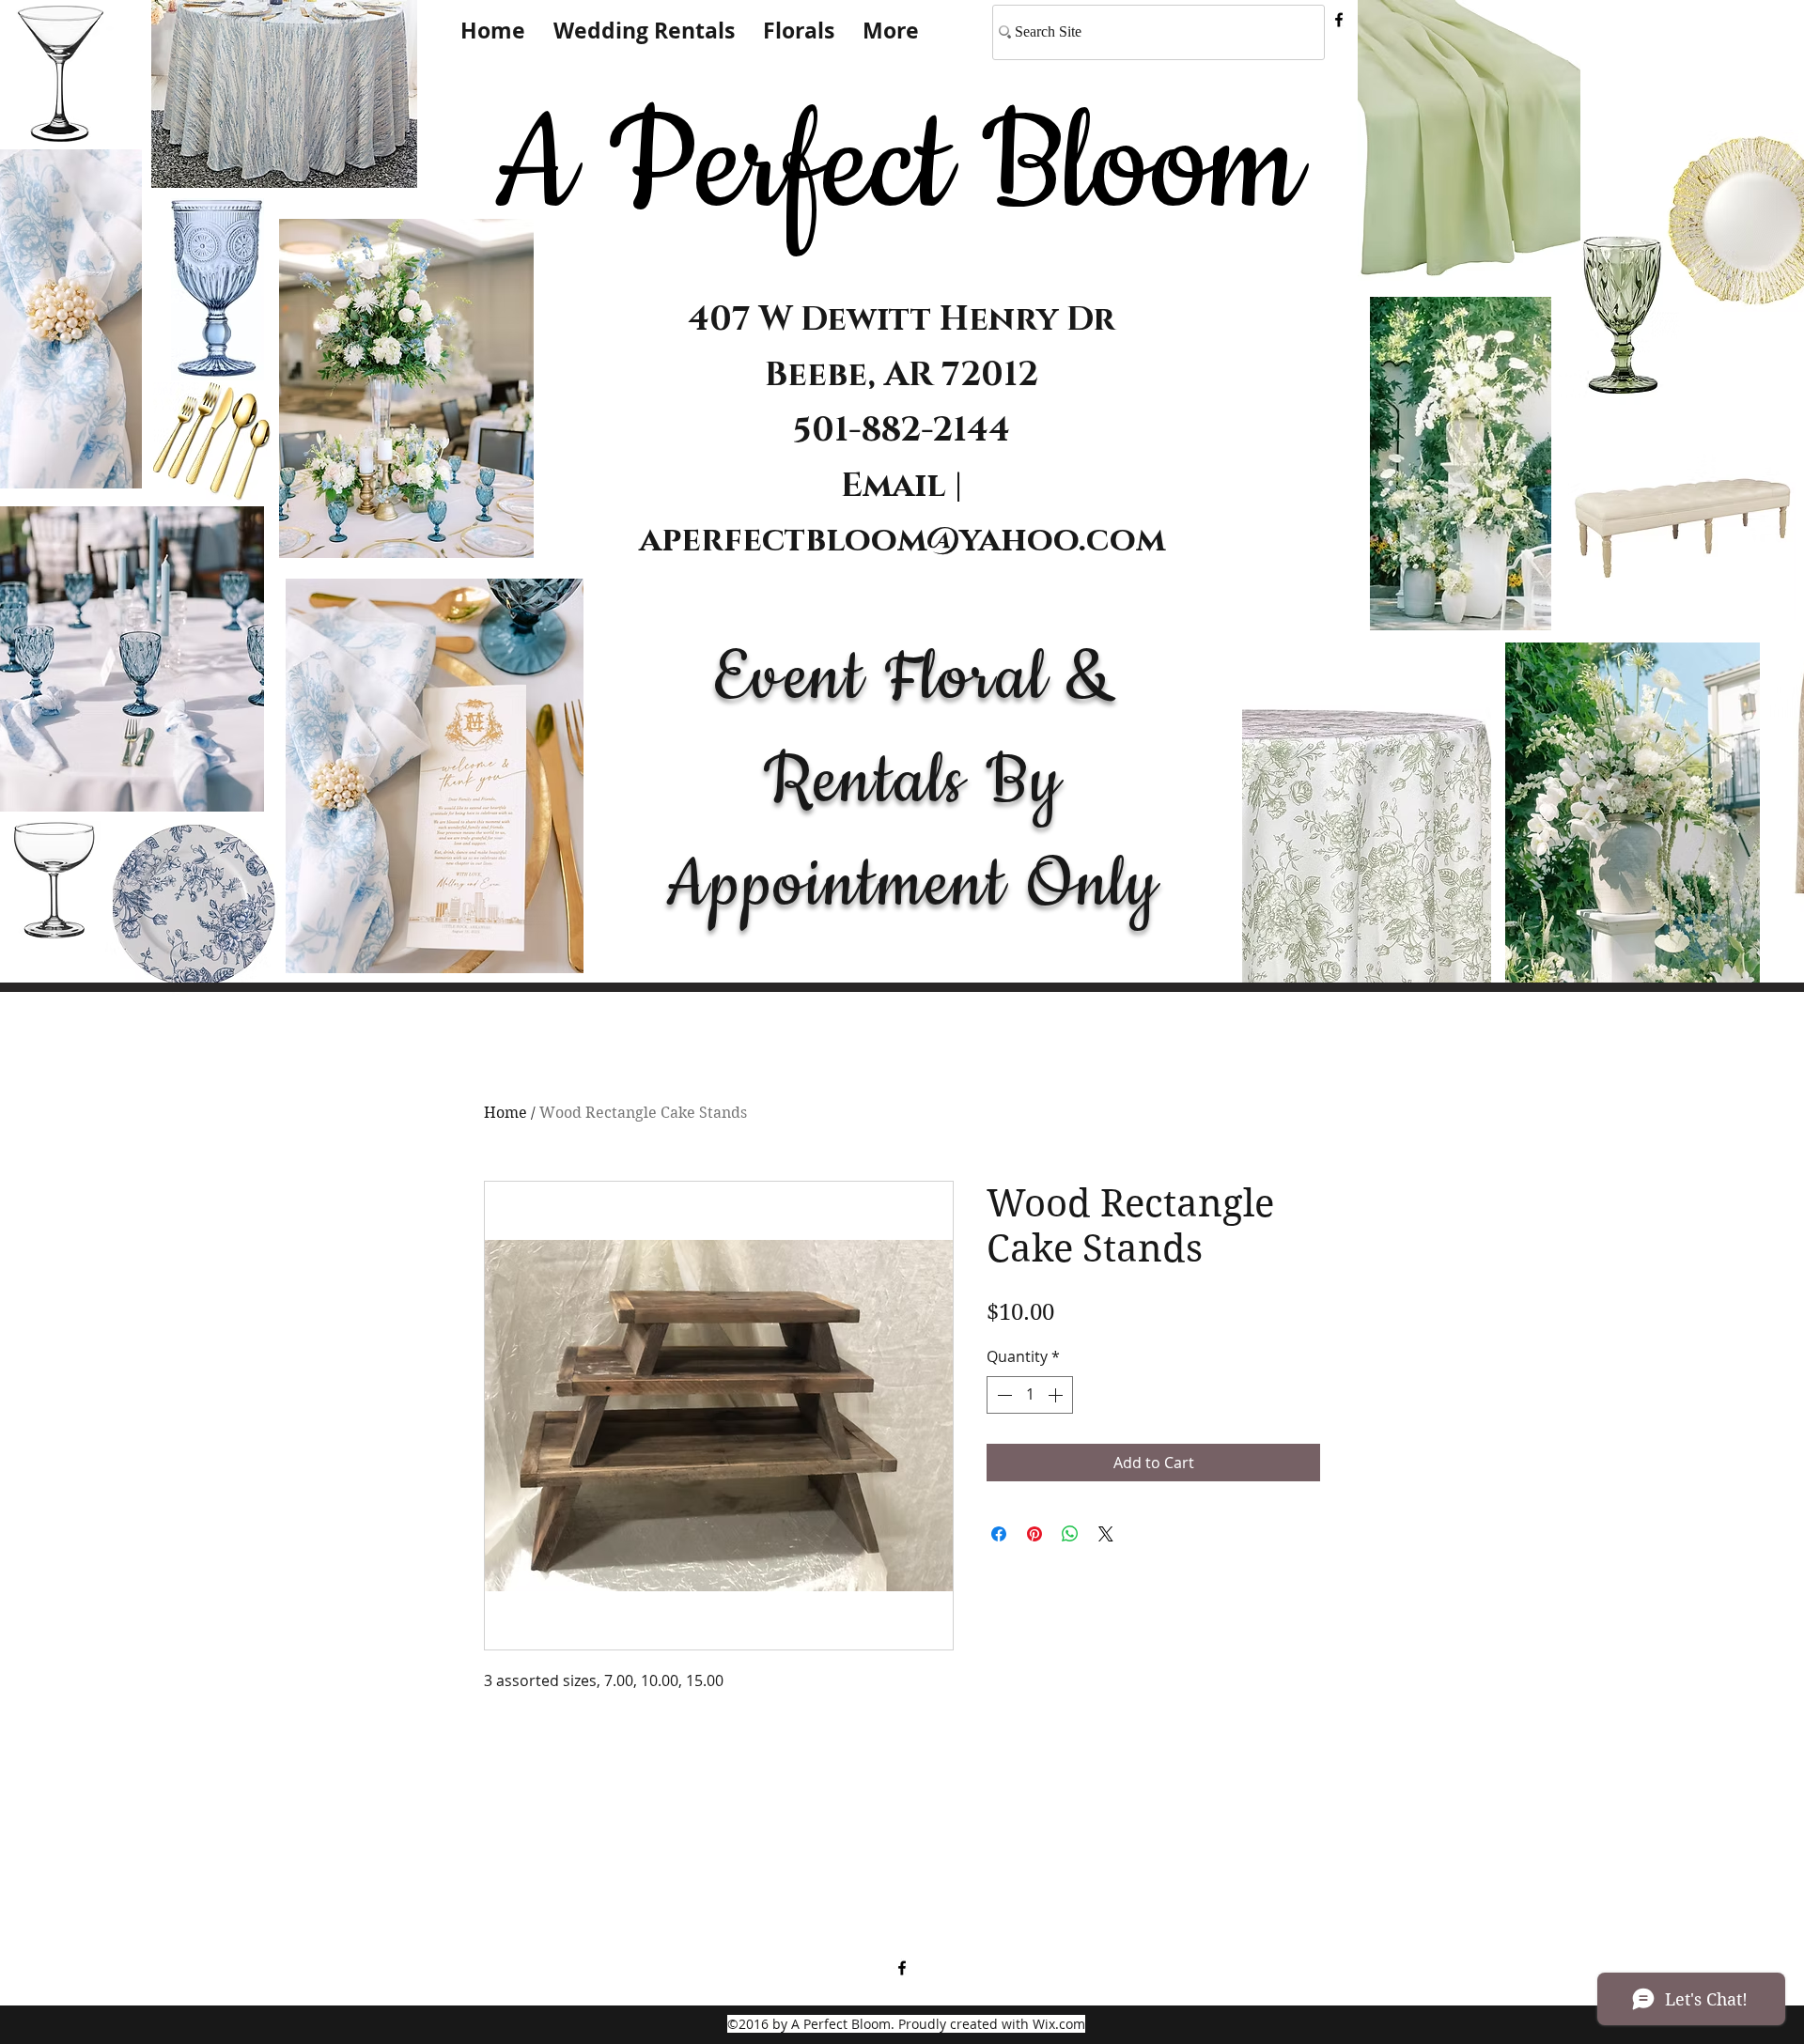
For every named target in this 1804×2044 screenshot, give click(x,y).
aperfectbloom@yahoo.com (902, 540)
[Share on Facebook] (999, 1534)
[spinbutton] (1030, 1395)
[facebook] (1339, 20)
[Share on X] (1106, 1534)
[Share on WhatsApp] (1070, 1534)
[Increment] (1057, 1395)
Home (505, 1113)
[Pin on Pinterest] (1034, 1534)
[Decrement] (1003, 1395)
